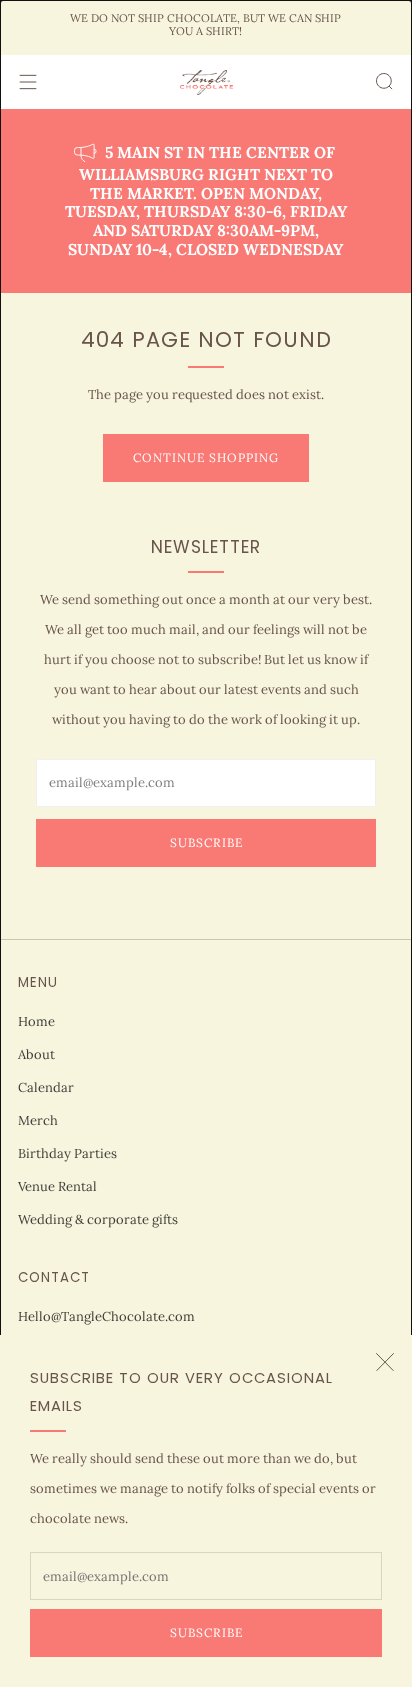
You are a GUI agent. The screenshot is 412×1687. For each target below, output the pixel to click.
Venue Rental (57, 1186)
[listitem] (206, 27)
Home (36, 1021)
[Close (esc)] (385, 1362)
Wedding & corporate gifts (98, 1219)
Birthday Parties (67, 1153)
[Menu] (28, 82)
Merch (38, 1120)
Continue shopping (206, 457)
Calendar (46, 1087)
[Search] (384, 81)
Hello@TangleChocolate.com (106, 1316)
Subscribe (206, 1632)
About (36, 1054)
